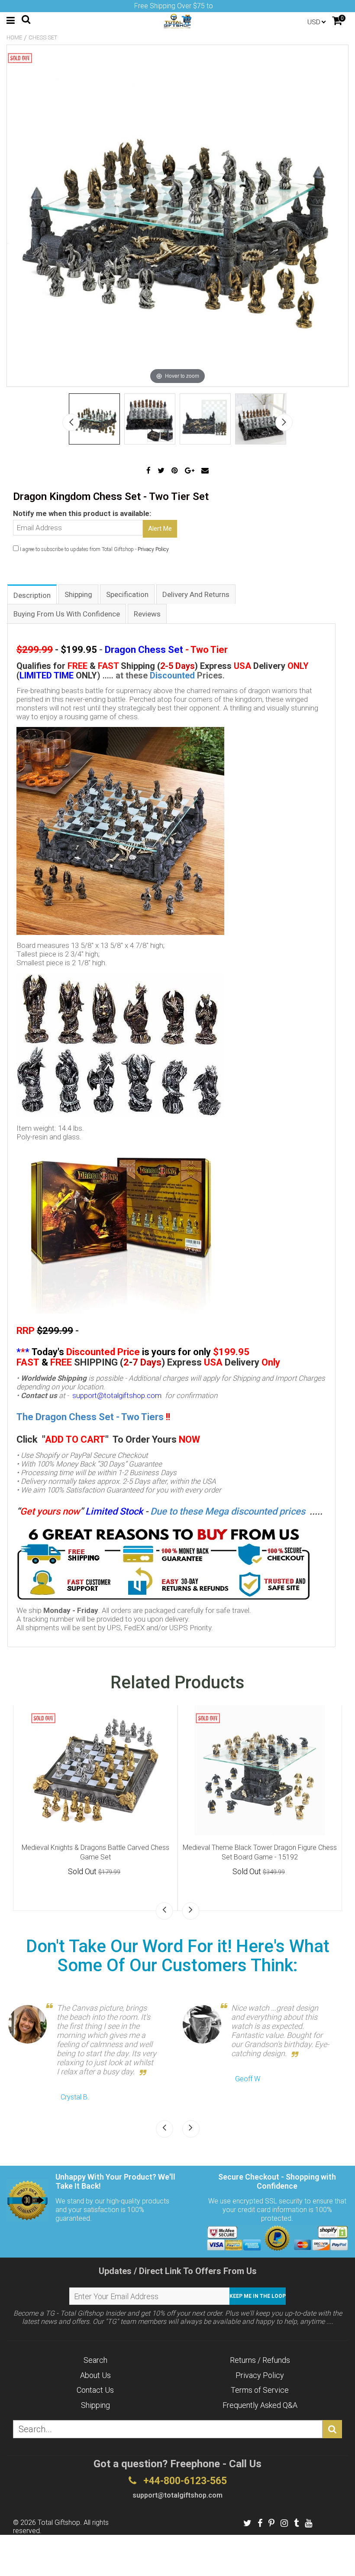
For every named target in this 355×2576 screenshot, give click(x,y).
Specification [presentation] (127, 594)
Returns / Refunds (260, 2360)
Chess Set (43, 37)
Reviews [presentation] (147, 614)
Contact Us (95, 2390)
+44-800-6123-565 (184, 2481)
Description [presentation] (32, 595)
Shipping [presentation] (78, 594)
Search (95, 2360)
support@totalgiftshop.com (117, 1395)
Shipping (95, 2405)
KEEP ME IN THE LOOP (258, 2296)
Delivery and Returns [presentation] (196, 594)
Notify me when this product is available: (82, 513)
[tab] (32, 594)
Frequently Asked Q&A (260, 2405)
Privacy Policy (153, 549)
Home (14, 37)
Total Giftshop (59, 2522)
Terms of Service (260, 2390)
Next (284, 422)
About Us (95, 2375)
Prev (71, 422)
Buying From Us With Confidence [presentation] (67, 614)
